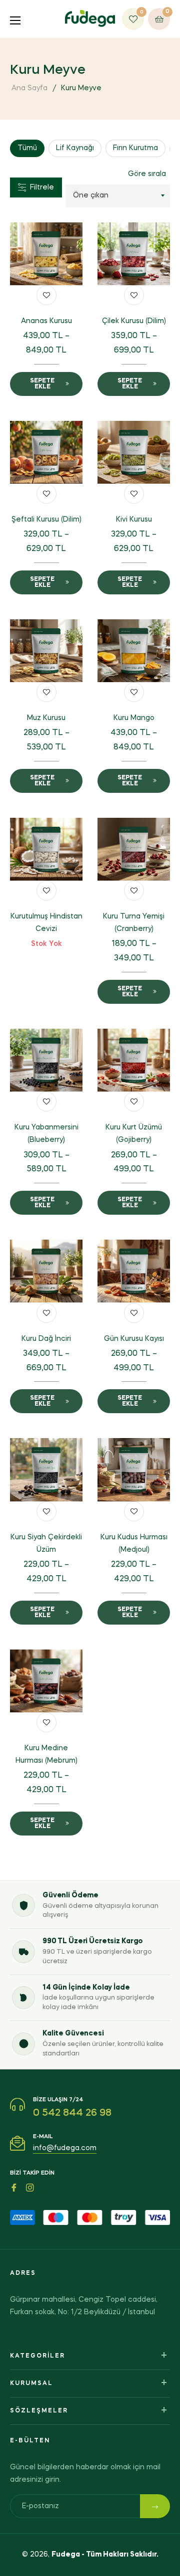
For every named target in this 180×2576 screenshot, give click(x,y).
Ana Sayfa (29, 88)
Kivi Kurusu (134, 520)
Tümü (27, 148)
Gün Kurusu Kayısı (134, 1339)
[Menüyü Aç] (19, 19)
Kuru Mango (134, 718)
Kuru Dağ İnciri (46, 1339)
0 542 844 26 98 (72, 2113)
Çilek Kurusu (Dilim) (134, 321)
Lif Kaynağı (75, 148)
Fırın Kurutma (135, 148)
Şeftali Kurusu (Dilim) (46, 520)
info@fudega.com (65, 2148)
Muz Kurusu (46, 718)
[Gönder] (155, 2506)
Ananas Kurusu (46, 321)
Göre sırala (147, 174)
